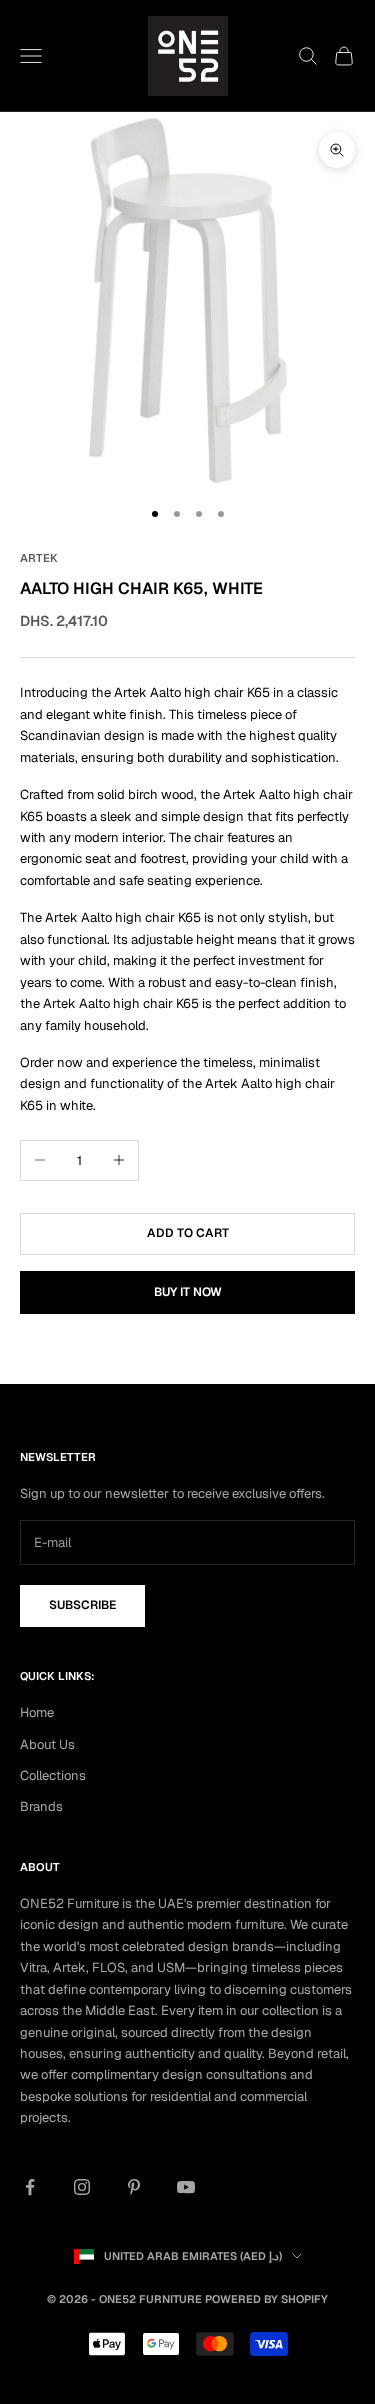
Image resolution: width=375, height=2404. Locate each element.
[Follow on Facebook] (30, 2187)
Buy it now (188, 1292)
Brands (41, 1806)
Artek (39, 558)
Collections (53, 1775)
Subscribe (82, 1605)
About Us (47, 1744)
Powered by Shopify (266, 2299)
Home (37, 1712)
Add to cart (188, 1233)
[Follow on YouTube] (186, 2187)
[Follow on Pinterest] (134, 2187)
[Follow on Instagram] (82, 2187)
